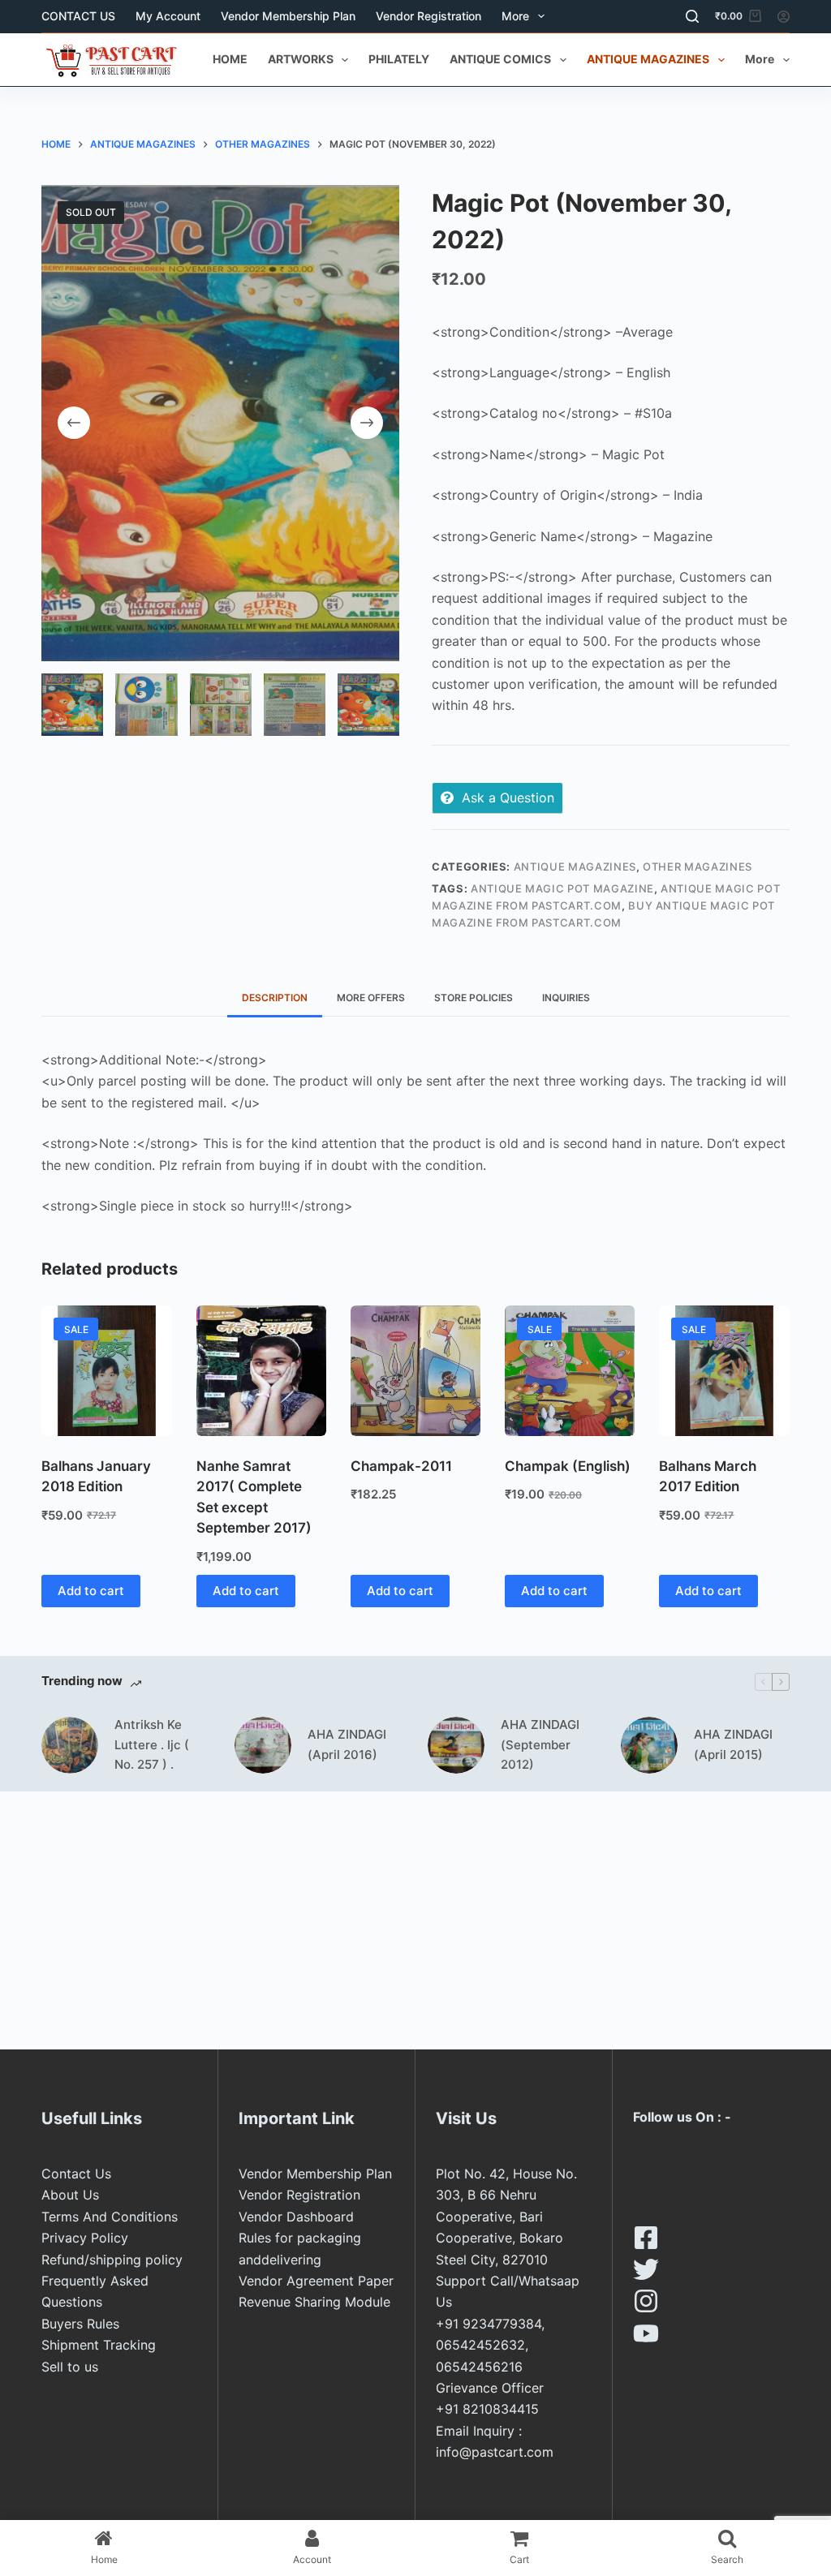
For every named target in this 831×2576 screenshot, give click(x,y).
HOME (230, 59)
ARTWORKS (301, 59)
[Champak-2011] (415, 1370)
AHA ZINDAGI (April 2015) (733, 1744)
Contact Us (76, 2174)
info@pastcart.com (495, 2452)
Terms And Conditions (110, 2217)
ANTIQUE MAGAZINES (648, 59)
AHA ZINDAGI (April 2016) (347, 1744)
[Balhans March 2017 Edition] (724, 1370)
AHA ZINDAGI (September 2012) (540, 1745)
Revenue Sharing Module (314, 2302)
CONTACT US (78, 16)
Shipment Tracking (99, 2345)
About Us (70, 2195)
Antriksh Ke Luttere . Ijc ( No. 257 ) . (152, 1745)
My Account (168, 16)
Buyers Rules (80, 2324)
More (515, 16)
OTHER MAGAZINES (698, 867)
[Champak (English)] (570, 1370)
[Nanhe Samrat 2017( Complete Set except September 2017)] (261, 1370)
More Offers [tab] (371, 998)
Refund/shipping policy (112, 2260)
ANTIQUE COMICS (500, 59)
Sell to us (70, 2367)
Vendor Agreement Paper (316, 2281)
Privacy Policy (85, 2238)
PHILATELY (399, 59)
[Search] (692, 16)
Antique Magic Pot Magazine (562, 888)
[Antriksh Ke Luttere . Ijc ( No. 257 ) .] (70, 1745)
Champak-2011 (401, 1466)
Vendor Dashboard (296, 2217)
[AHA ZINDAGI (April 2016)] (263, 1745)
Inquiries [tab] (566, 998)
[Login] (784, 17)
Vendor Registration (428, 16)
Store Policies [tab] (474, 998)
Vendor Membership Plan (288, 16)
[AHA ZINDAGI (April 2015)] (649, 1745)
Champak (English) (568, 1466)
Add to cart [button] (91, 1591)
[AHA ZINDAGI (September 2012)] (456, 1745)
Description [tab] (275, 998)
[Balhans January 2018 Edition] (106, 1370)
